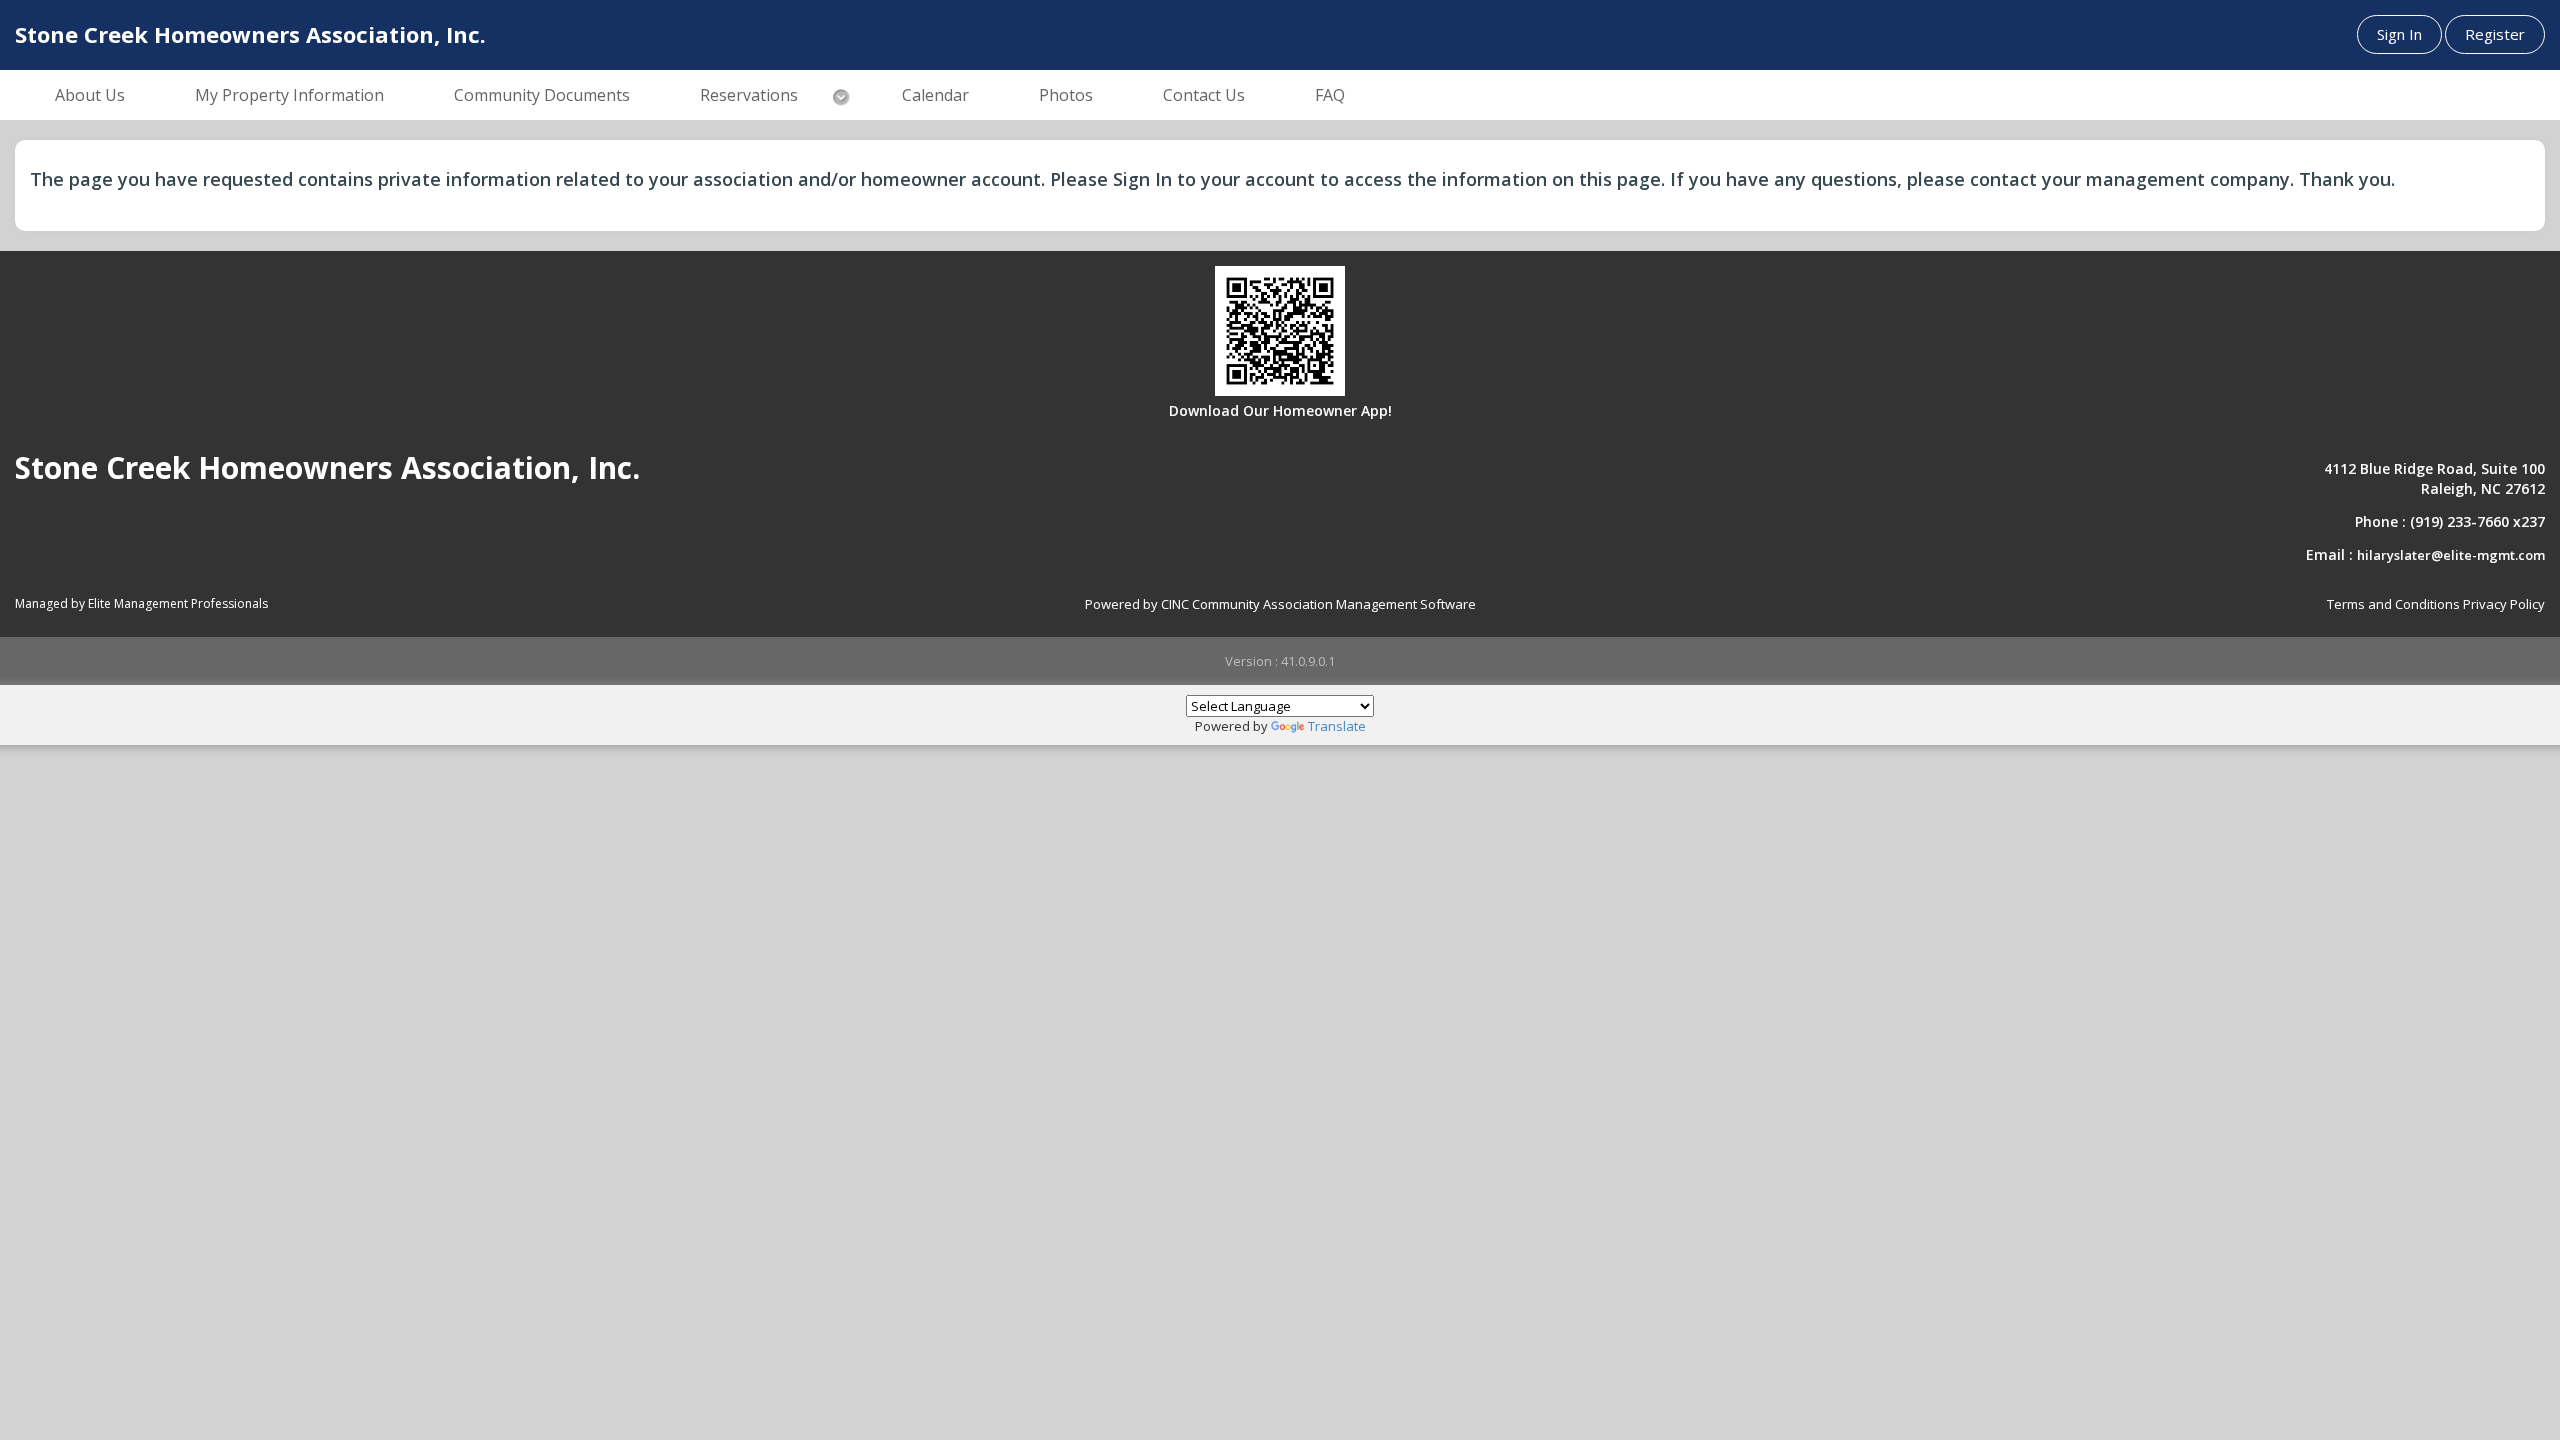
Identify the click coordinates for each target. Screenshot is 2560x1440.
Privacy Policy (2504, 604)
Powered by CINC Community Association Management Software (1280, 604)
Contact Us (1204, 95)
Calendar (935, 95)
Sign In (2399, 34)
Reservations (749, 95)
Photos (1066, 95)
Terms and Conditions (2393, 604)
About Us (90, 95)
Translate (1337, 726)
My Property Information (289, 95)
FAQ (1330, 95)
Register (2495, 34)
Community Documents (542, 95)
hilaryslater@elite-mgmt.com (2451, 555)
